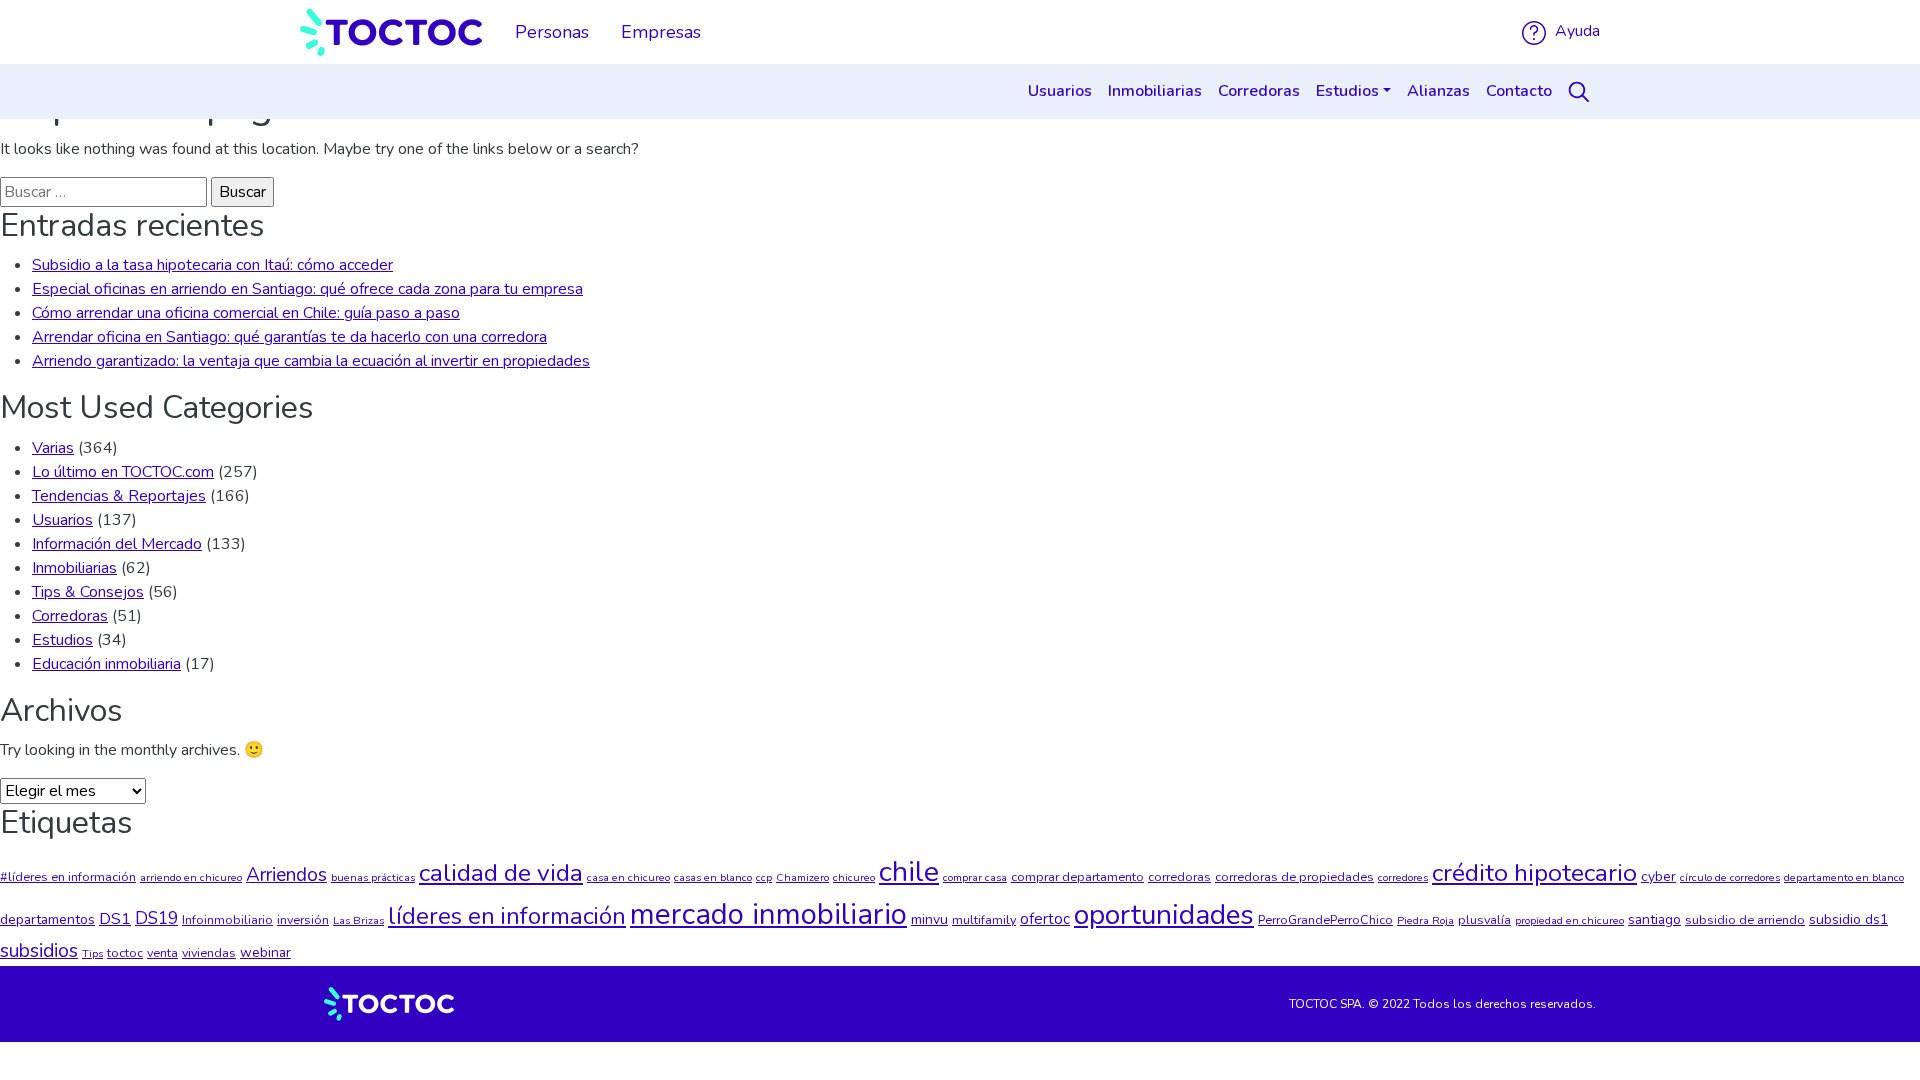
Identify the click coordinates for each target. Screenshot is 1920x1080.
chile (909, 871)
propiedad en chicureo (1569, 920)
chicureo (854, 877)
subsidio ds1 (1848, 919)
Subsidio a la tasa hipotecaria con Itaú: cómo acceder (212, 265)
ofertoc (1045, 919)
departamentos (47, 919)
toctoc (125, 952)
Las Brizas (358, 920)
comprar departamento (1077, 876)
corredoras (1179, 876)
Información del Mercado (117, 544)
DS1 (115, 918)
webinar (265, 952)
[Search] (1582, 92)
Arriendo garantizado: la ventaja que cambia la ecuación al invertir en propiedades (311, 361)
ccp (764, 877)
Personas (552, 32)
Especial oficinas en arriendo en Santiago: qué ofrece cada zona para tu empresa (307, 289)
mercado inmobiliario (768, 914)
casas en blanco (713, 877)
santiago (1654, 919)
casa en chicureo (628, 877)
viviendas (209, 952)
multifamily (984, 919)
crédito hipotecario (1534, 873)
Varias (53, 448)
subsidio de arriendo (1745, 919)
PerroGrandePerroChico (1325, 919)
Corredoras (1259, 91)
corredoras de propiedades (1294, 876)
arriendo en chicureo (191, 877)
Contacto (1519, 91)
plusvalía (1484, 919)
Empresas (661, 32)
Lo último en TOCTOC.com (123, 472)
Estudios (1347, 91)
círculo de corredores (1730, 877)
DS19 (156, 918)
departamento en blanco (1844, 877)
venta (162, 952)
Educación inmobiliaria (106, 664)
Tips (92, 953)
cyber (1658, 876)
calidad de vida (501, 873)
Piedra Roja (1425, 920)
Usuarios (1060, 91)
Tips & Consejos (88, 592)
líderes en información (507, 916)
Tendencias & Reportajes (119, 496)
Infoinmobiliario (227, 919)
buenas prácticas (373, 877)
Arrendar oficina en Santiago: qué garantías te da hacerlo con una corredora (289, 337)
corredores (1403, 877)
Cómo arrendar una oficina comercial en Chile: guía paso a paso (246, 313)
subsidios (39, 950)
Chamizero (802, 877)
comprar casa (975, 877)
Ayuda (1575, 31)
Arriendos (286, 875)
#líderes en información (68, 876)
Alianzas (1438, 91)
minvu (929, 919)
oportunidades (1164, 915)
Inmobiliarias (1155, 91)
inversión (303, 919)
